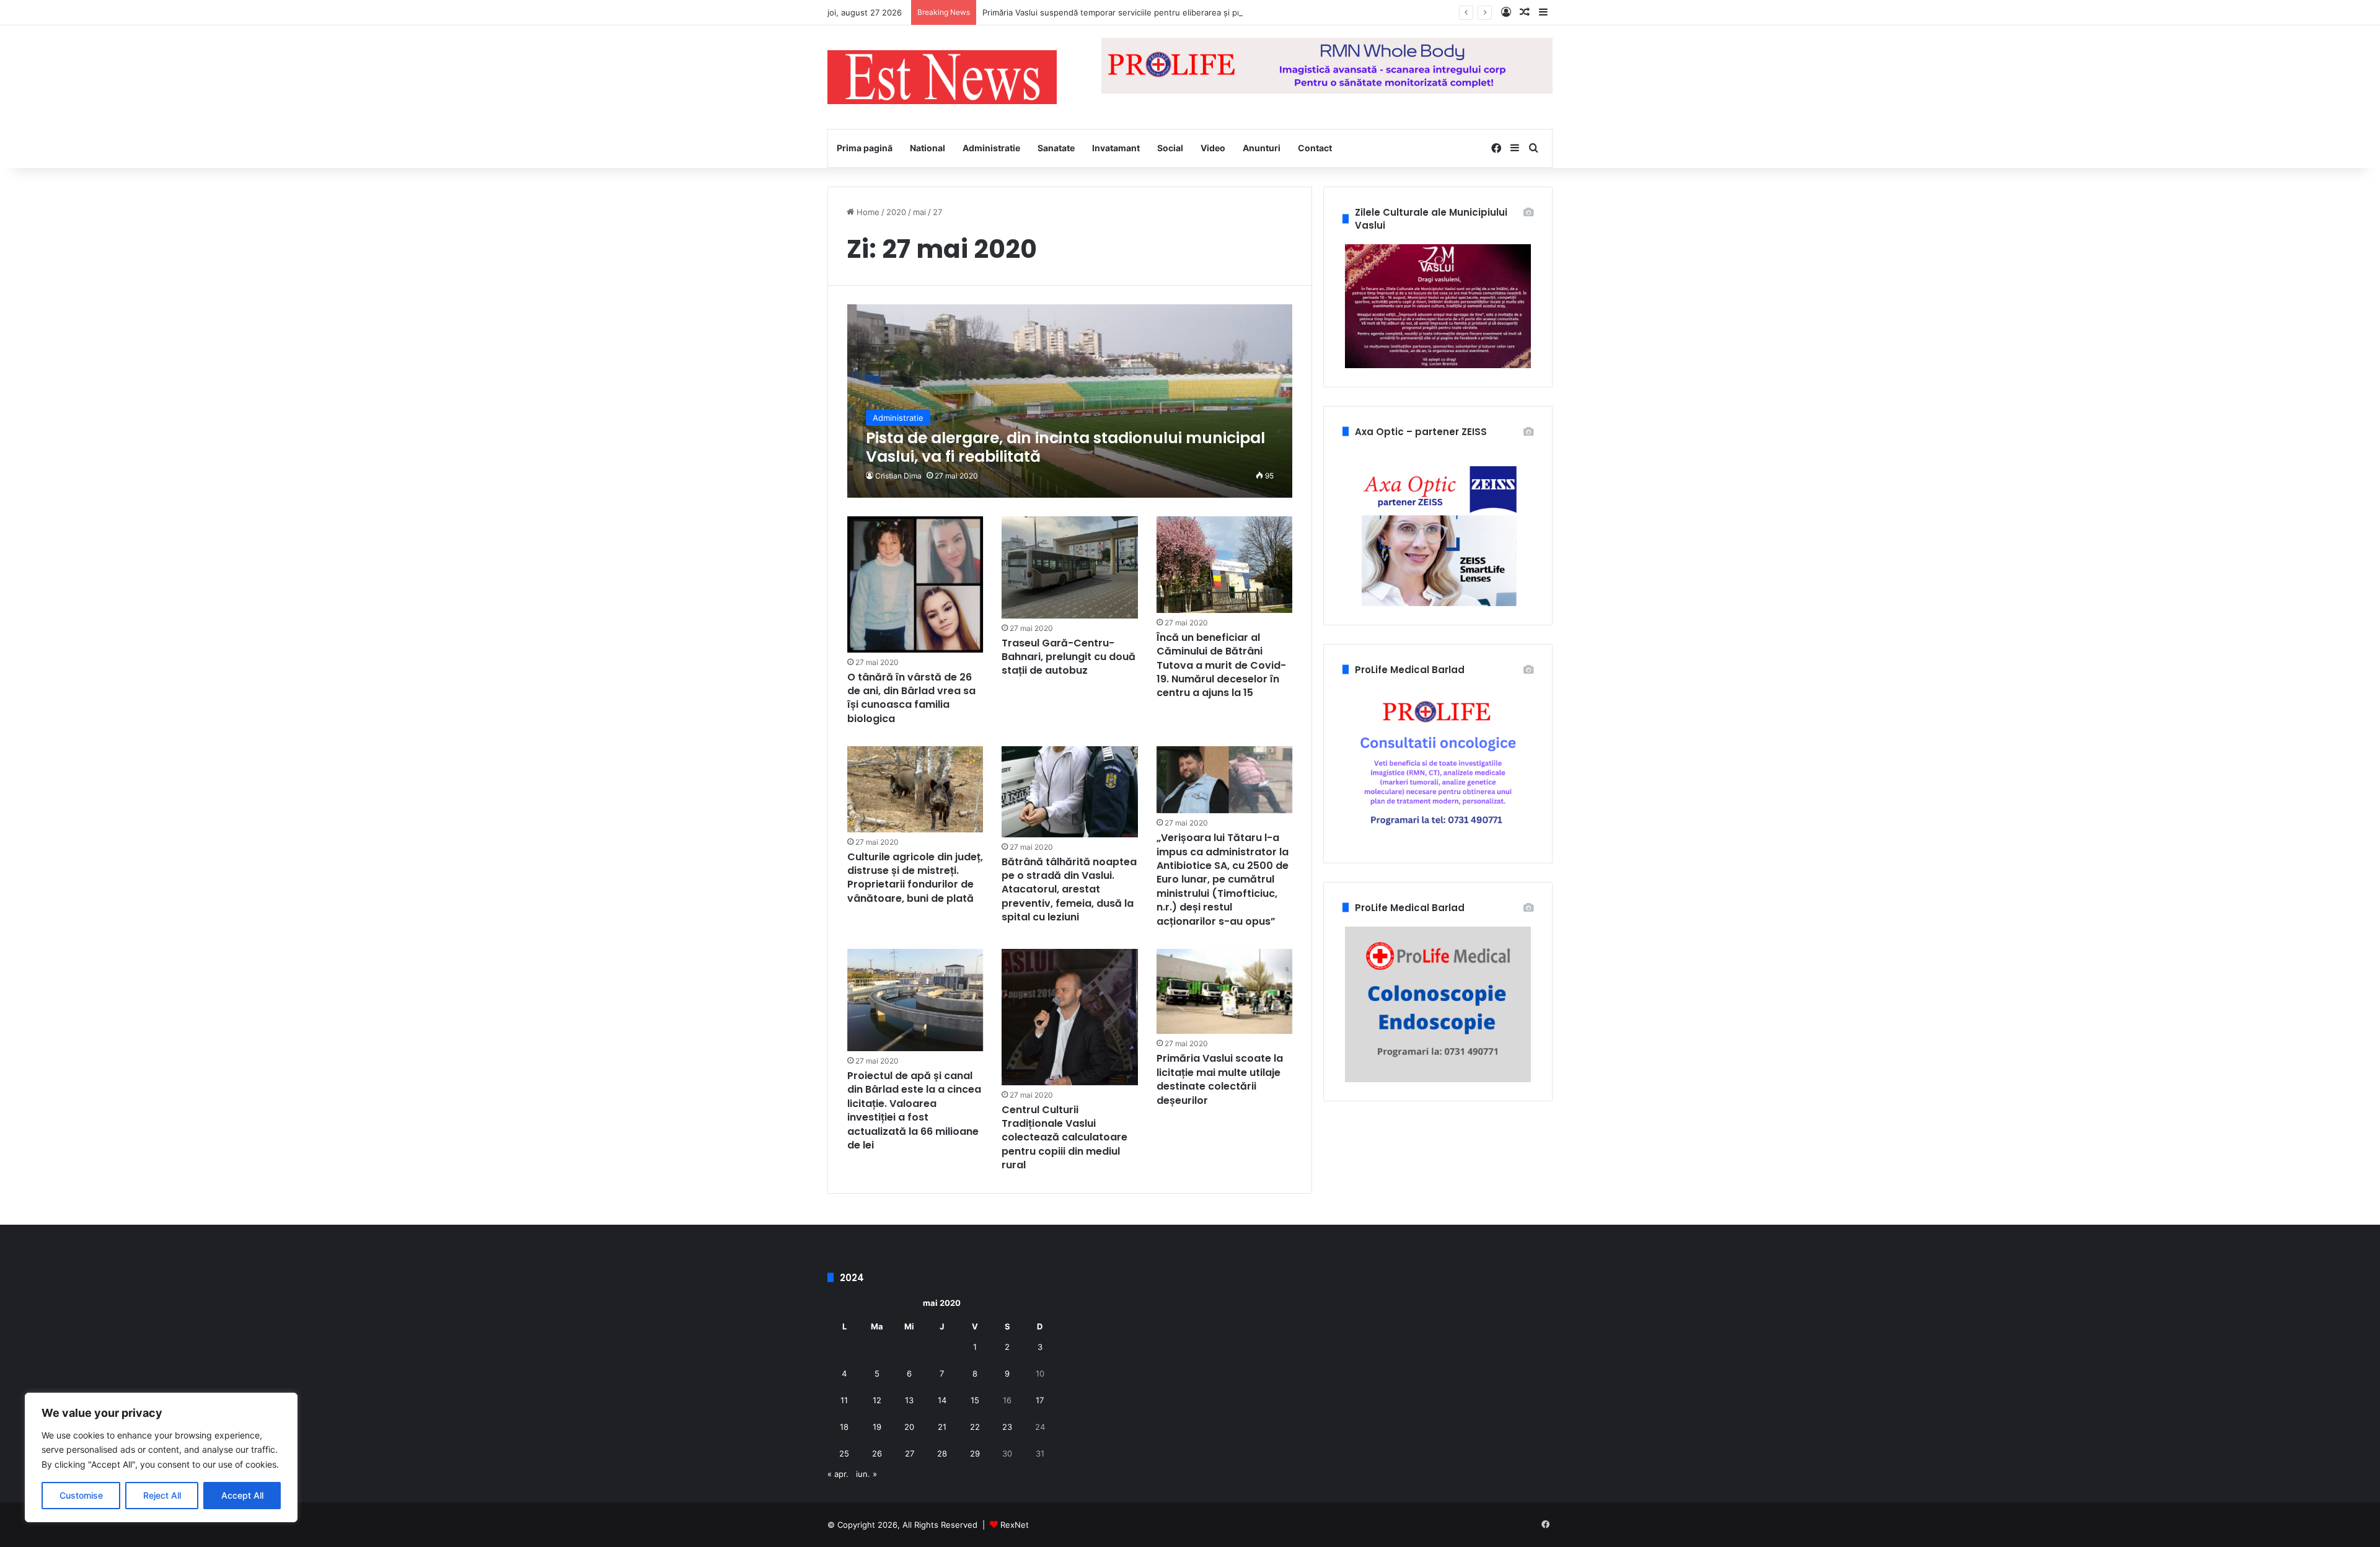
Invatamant (1116, 148)
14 (942, 1400)
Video (1213, 148)
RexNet (1015, 1525)
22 (975, 1427)
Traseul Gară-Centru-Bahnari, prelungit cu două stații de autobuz (1069, 657)
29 (975, 1453)
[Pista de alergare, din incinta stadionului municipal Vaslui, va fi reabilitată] (1070, 401)
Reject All (162, 1495)
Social (1170, 148)
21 (942, 1427)
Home (867, 212)
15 (975, 1400)
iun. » (866, 1474)
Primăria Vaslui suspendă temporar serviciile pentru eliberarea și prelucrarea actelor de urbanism (1169, 12)
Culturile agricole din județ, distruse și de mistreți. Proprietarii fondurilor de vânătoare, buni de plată (915, 878)
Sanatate (1056, 148)
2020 (896, 212)
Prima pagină (865, 148)
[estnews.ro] (942, 77)
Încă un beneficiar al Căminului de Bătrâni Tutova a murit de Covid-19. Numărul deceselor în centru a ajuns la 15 (1221, 665)
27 (910, 1453)
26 (877, 1453)
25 (844, 1453)
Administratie (991, 148)
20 (909, 1427)
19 (877, 1427)
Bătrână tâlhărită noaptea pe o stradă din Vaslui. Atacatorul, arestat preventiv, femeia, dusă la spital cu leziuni (1069, 890)
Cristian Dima (898, 476)
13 (909, 1400)
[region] (161, 1457)
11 (844, 1400)
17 (1040, 1400)
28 (942, 1453)
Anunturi (1262, 148)
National (928, 148)
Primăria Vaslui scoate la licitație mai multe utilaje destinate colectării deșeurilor (1220, 1079)
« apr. (838, 1474)
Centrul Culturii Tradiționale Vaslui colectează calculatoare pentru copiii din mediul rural (1064, 1138)
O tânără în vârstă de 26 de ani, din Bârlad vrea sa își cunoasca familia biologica (911, 698)
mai (919, 212)
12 (877, 1400)
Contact (1315, 148)
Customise (81, 1495)
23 (1007, 1427)
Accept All (242, 1495)
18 (844, 1427)
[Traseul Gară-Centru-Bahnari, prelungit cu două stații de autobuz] (1070, 567)
